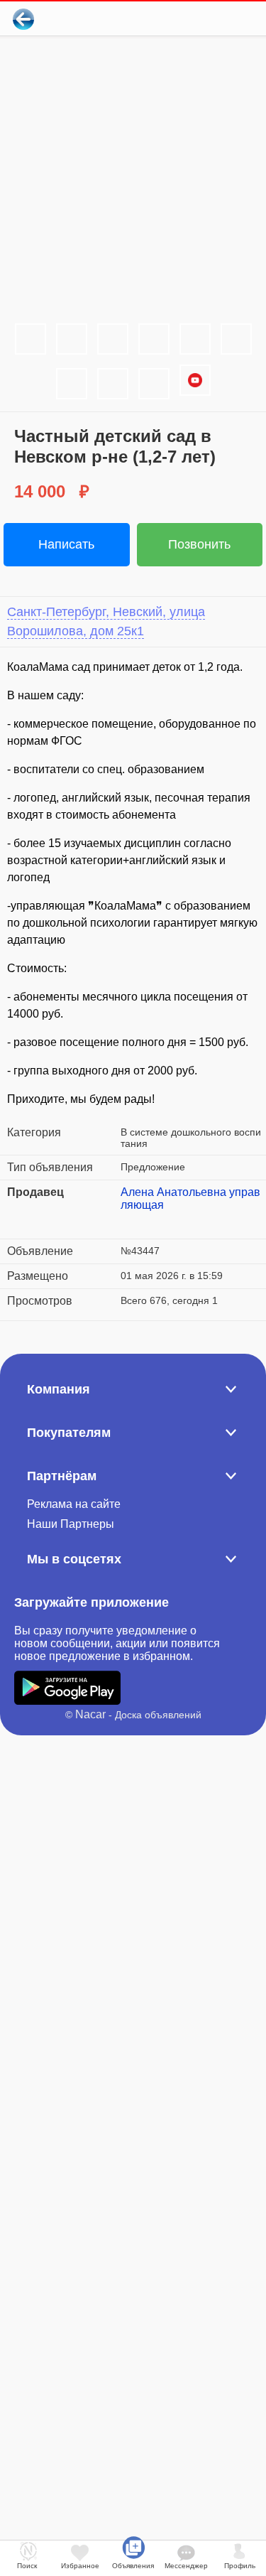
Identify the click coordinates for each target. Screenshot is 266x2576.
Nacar (90, 1714)
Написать (66, 544)
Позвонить (199, 544)
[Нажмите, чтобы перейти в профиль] (131, 1222)
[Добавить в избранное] (198, 19)
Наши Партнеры (71, 1524)
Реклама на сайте (74, 1504)
